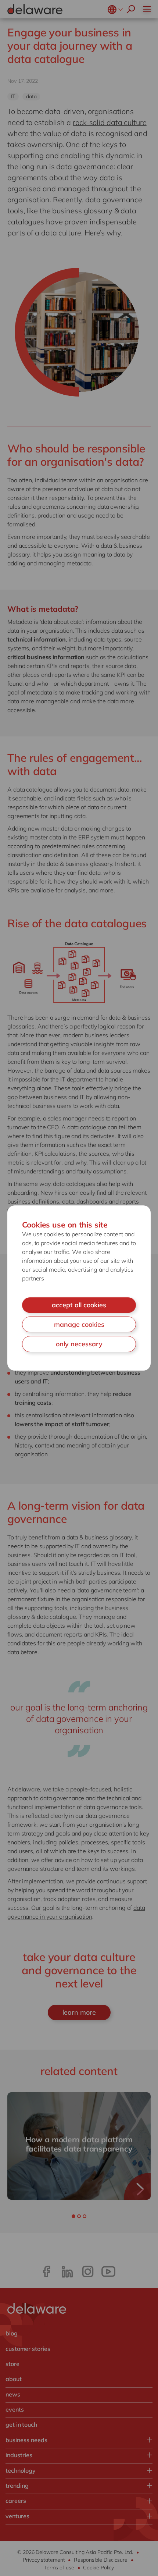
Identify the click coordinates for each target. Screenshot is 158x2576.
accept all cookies (79, 1305)
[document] (79, 1288)
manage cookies (79, 1324)
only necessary (79, 1344)
